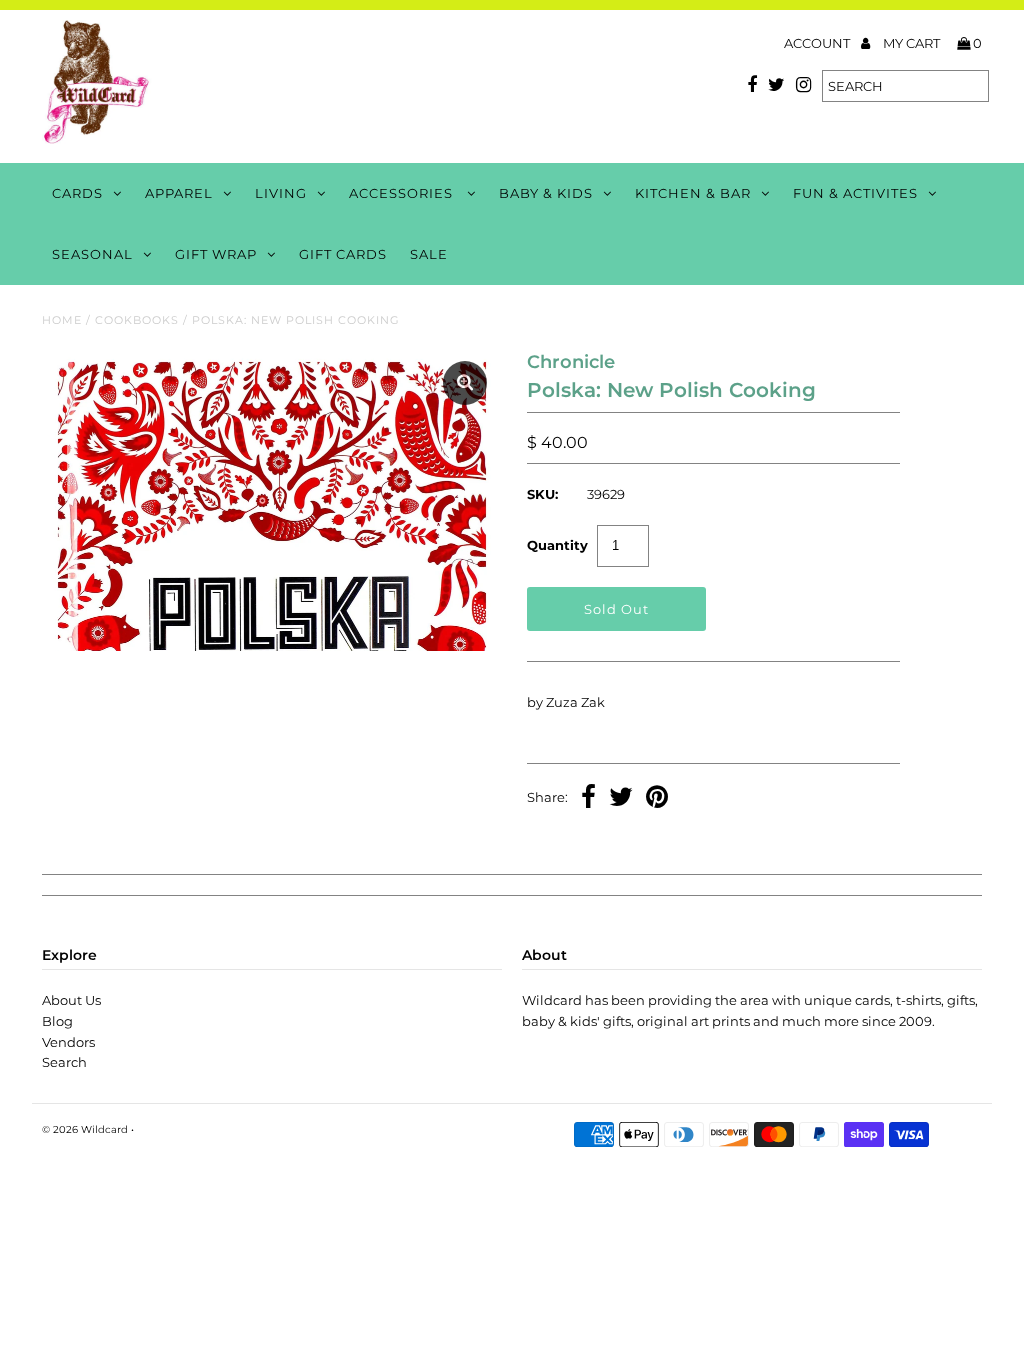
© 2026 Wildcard (85, 1129)
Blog (57, 1021)
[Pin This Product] (657, 799)
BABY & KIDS (546, 193)
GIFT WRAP (216, 254)
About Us (71, 1000)
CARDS (77, 193)
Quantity (557, 545)
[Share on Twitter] (621, 799)
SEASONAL (92, 254)
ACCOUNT (818, 43)
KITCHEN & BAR (693, 193)
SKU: (542, 494)
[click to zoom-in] (465, 383)
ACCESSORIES (403, 193)
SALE (429, 254)
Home (62, 320)
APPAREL (179, 193)
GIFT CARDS (343, 254)
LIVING (281, 193)
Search (64, 1062)
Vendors (68, 1042)
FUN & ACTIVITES (855, 193)
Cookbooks (137, 320)
